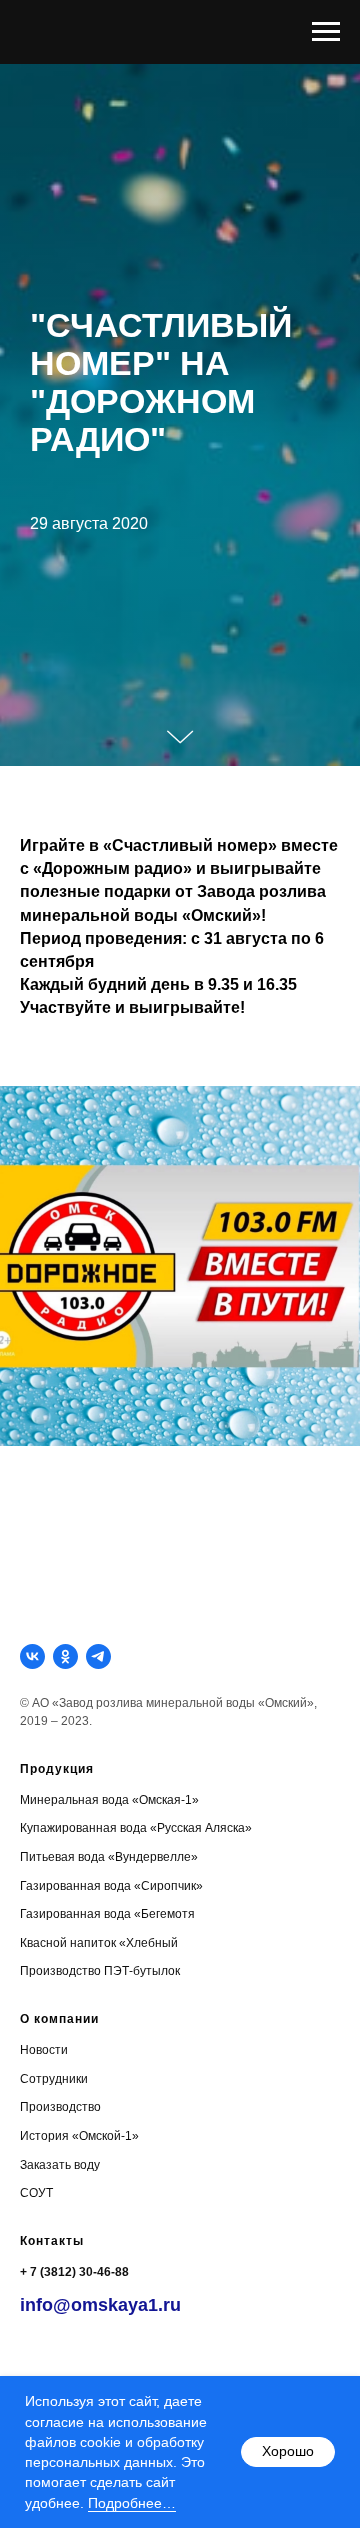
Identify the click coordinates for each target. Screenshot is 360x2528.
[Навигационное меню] (326, 32)
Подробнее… (132, 2503)
